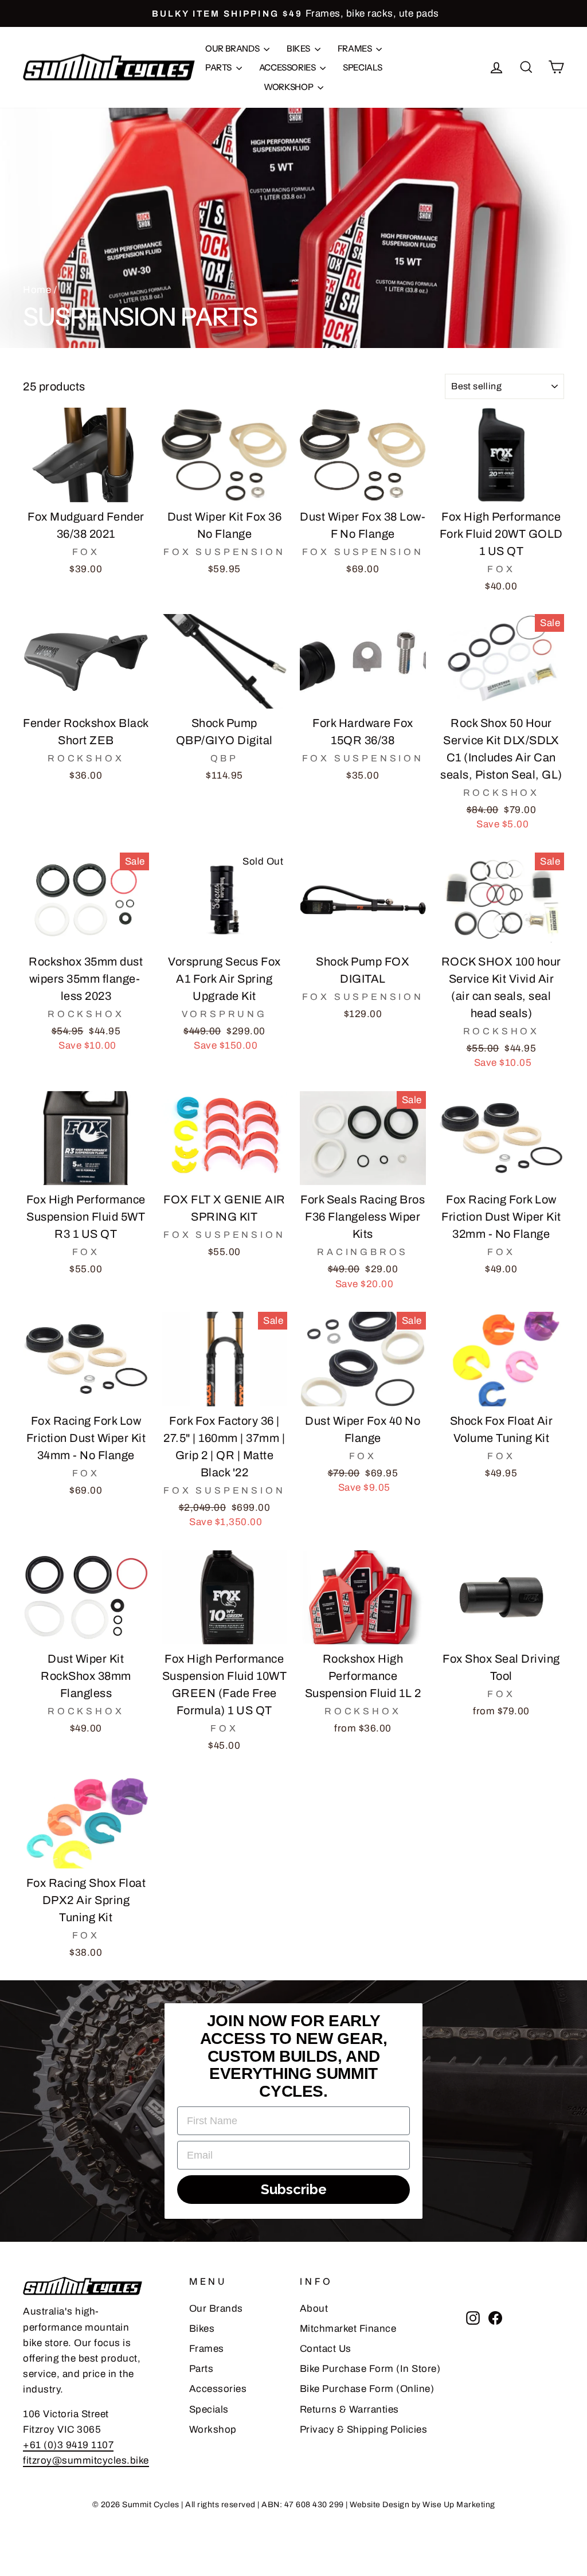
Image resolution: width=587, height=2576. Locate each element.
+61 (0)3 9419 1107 (68, 2445)
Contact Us (326, 2349)
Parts (219, 67)
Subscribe (294, 2189)
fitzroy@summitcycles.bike (86, 2460)
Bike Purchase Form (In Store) (370, 2369)
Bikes (299, 48)
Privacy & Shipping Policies (364, 2430)
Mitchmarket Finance (348, 2329)
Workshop (289, 87)
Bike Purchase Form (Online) (367, 2389)
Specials (362, 67)
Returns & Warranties (349, 2409)
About (314, 2309)
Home (37, 290)
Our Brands (233, 48)
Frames (355, 48)
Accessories (288, 67)
